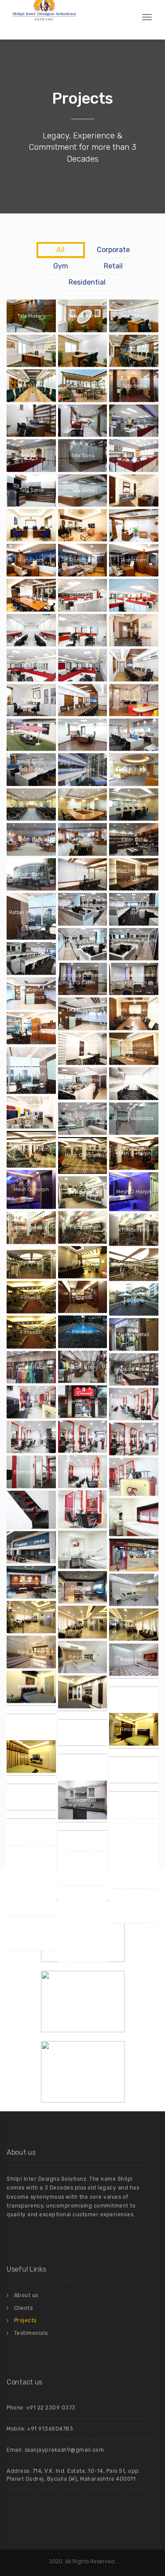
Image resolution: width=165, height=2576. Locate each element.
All (60, 250)
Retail (113, 266)
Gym (61, 266)
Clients (24, 2308)
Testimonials (31, 2333)
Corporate (113, 250)
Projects (25, 2320)
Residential (87, 282)
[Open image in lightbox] (31, 316)
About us (26, 2295)
